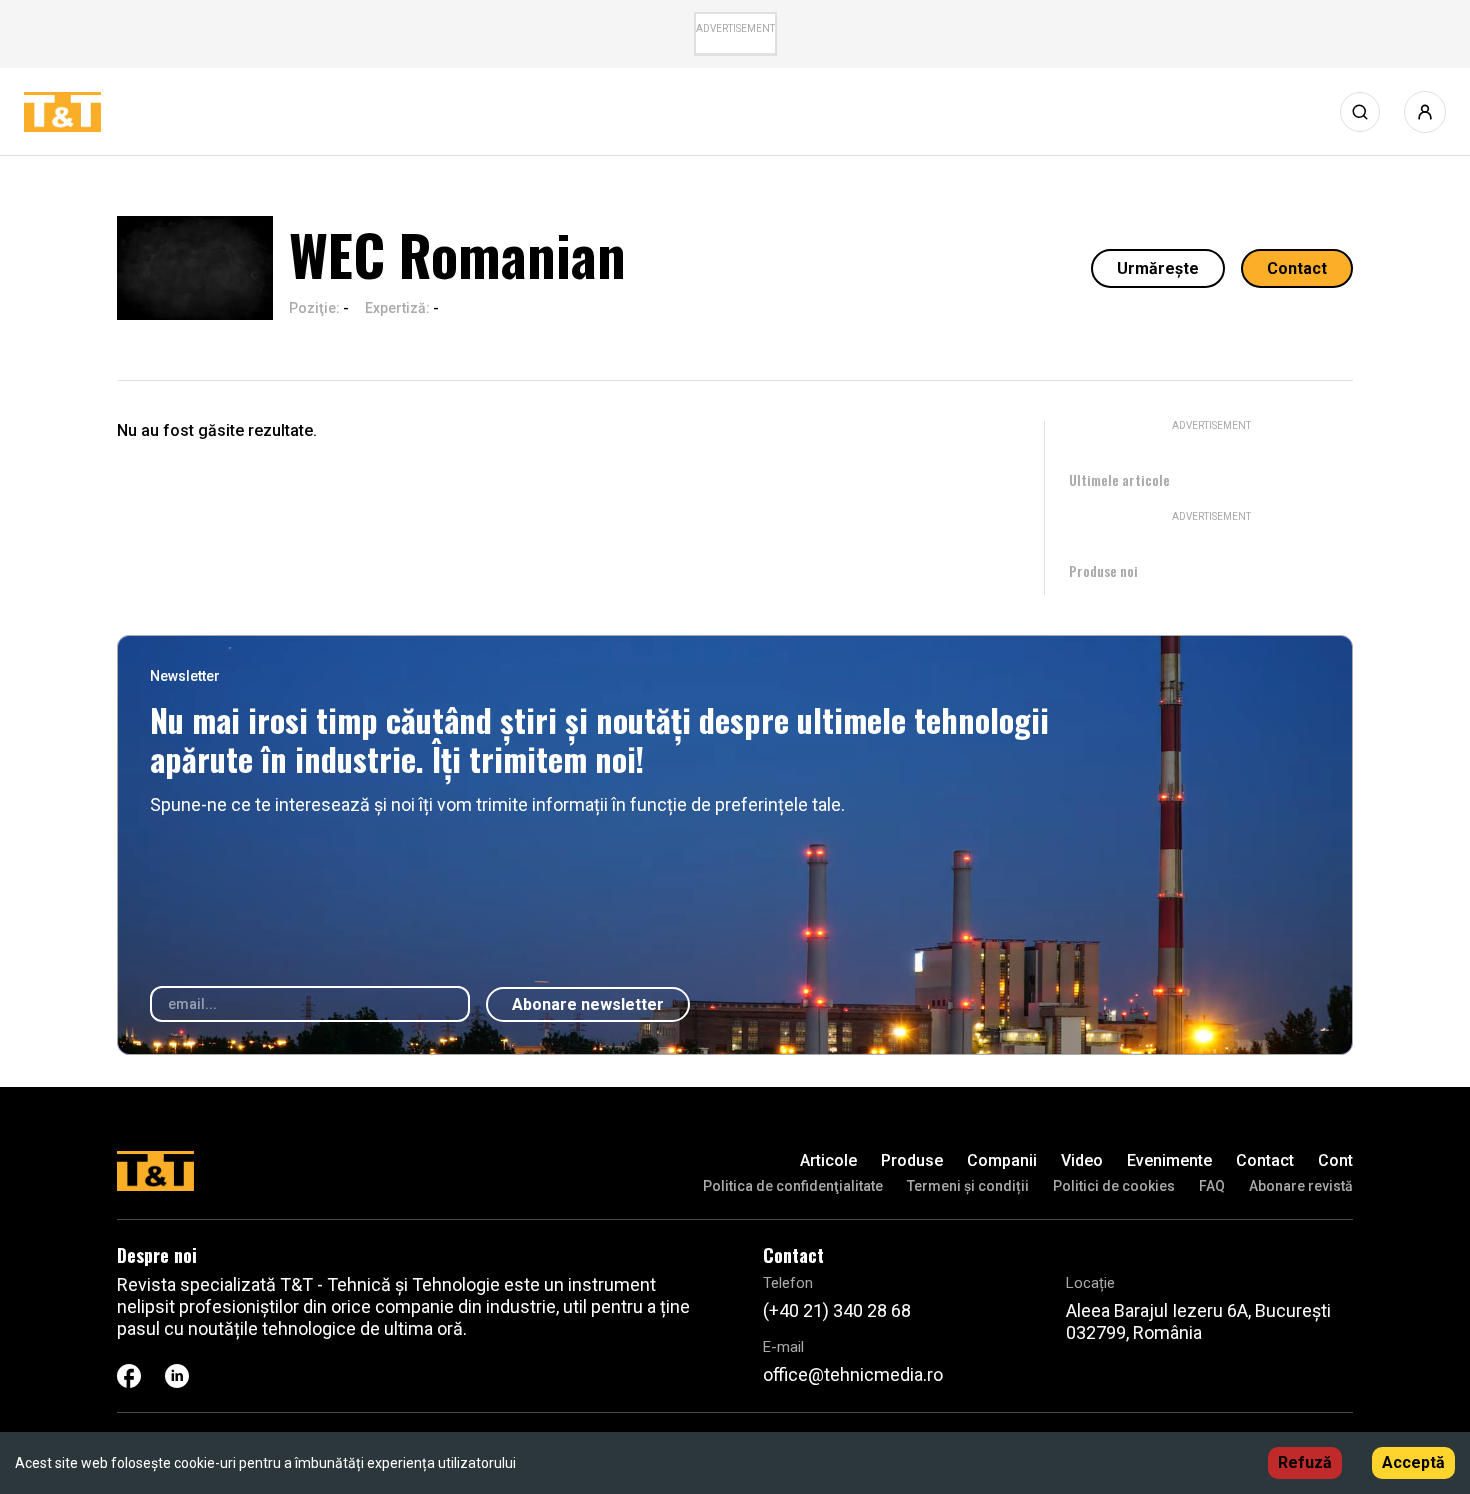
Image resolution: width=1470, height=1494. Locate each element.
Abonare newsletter (588, 1004)
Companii (1002, 1160)
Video (1082, 1160)
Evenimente (1169, 1160)
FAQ (1212, 1186)
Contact (1297, 268)
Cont (1335, 1160)
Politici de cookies (1114, 1186)
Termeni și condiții (968, 1186)
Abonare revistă (1301, 1186)
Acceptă (1413, 1462)
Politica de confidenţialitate (793, 1186)
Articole (828, 1160)
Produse (912, 1160)
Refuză (1305, 1462)
